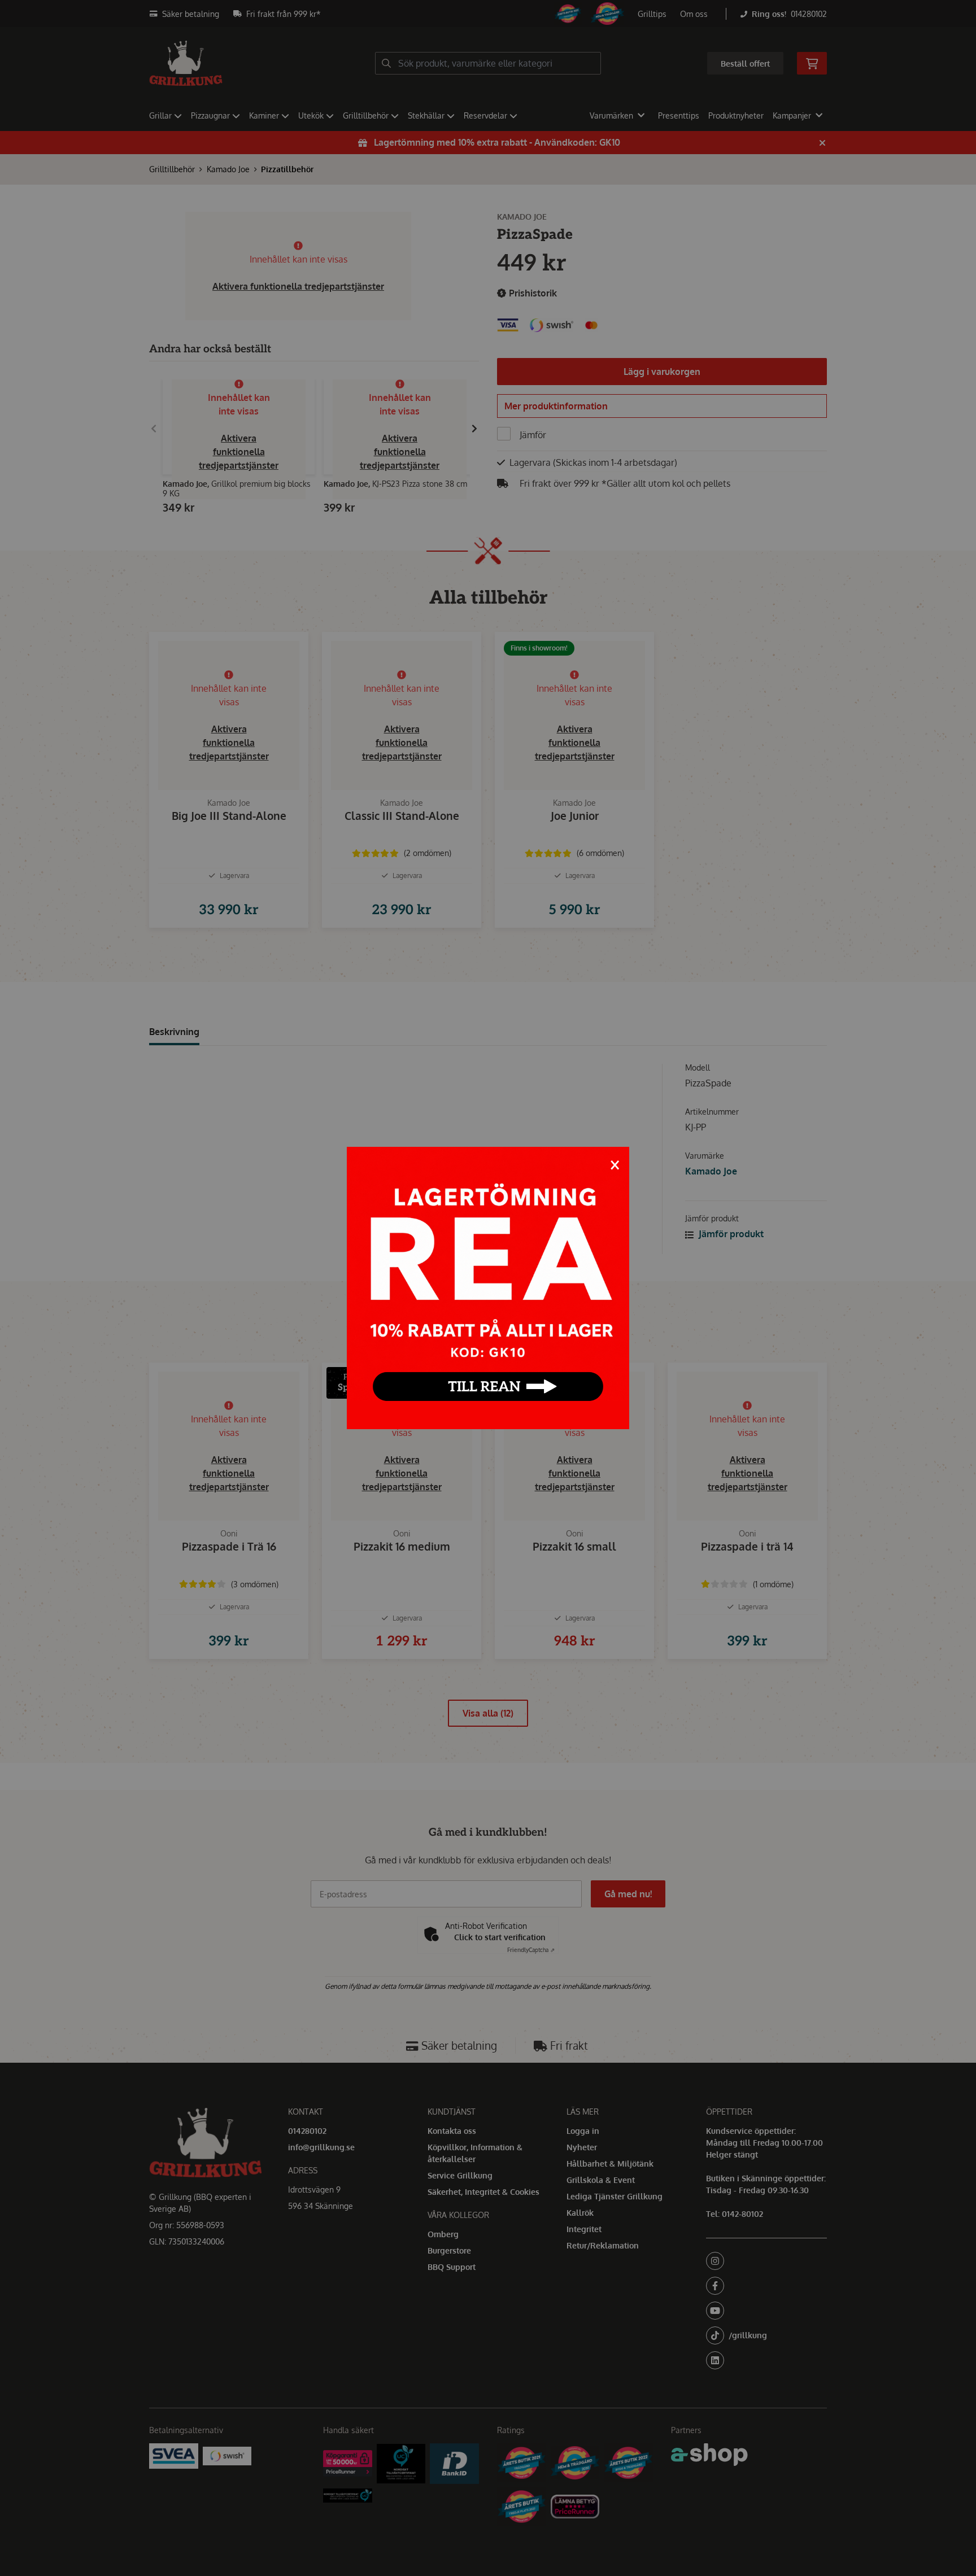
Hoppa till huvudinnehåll (483, 15)
